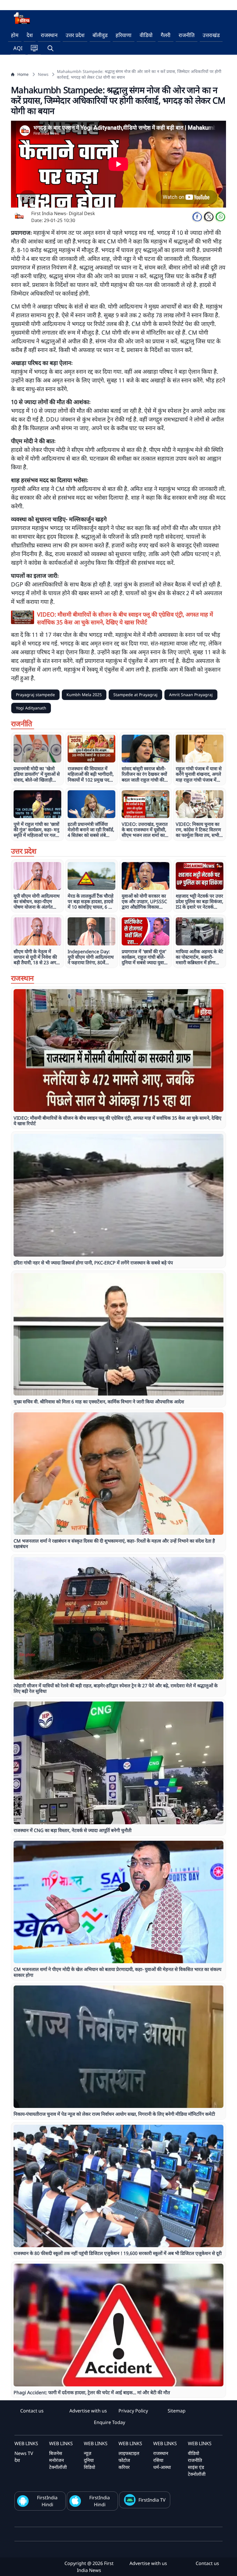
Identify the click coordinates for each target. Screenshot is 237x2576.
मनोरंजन (57, 2460)
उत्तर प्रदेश (75, 35)
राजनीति (187, 35)
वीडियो (146, 35)
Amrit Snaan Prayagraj (191, 695)
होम (15, 35)
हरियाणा (124, 35)
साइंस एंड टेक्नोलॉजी (197, 2471)
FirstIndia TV (152, 2500)
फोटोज (124, 2460)
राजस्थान (49, 35)
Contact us (32, 2411)
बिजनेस (56, 2453)
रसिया (158, 2460)
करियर (124, 2467)
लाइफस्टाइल (129, 2453)
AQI (18, 48)
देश (30, 35)
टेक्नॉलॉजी (58, 2467)
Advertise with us (88, 2411)
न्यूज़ (88, 2453)
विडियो (89, 2467)
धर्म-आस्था (162, 2467)
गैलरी (166, 35)
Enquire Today (110, 2422)
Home (23, 74)
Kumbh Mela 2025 (84, 695)
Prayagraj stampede (35, 695)
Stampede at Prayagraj (135, 695)
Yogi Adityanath (31, 708)
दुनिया (89, 2460)
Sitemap (177, 2411)
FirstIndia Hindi (47, 2501)
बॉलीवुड (100, 35)
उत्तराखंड (211, 35)
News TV (24, 2453)
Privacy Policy (133, 2411)
